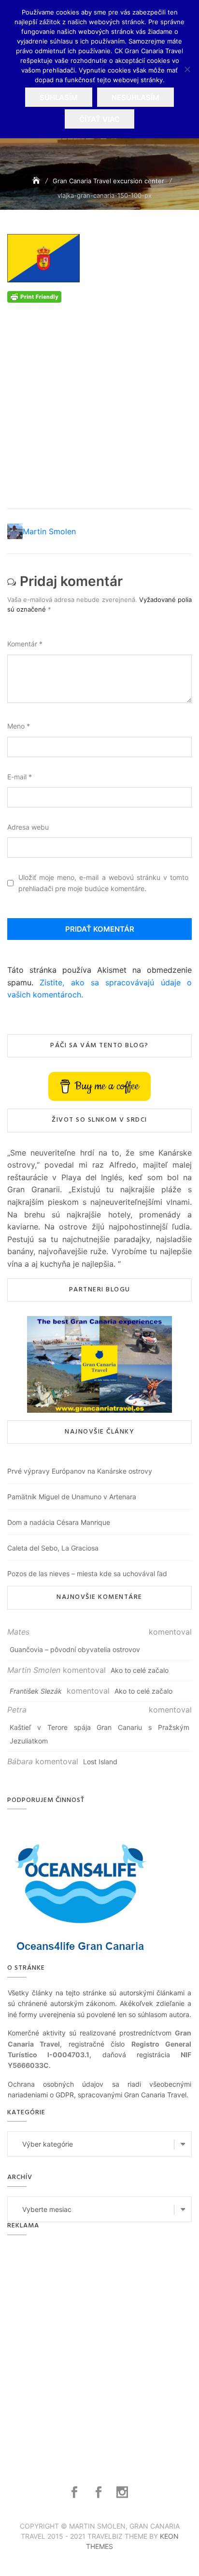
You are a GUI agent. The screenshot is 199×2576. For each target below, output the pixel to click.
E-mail (20, 777)
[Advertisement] (99, 402)
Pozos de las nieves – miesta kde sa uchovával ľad (87, 1573)
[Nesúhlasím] (187, 69)
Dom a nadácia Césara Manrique (59, 1522)
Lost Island (100, 1762)
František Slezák (36, 1691)
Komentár (25, 644)
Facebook (76, 2492)
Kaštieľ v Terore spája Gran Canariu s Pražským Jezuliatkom (99, 1734)
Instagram (123, 2492)
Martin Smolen (49, 531)
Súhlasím (59, 97)
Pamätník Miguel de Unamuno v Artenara (72, 1497)
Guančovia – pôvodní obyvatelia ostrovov (75, 1649)
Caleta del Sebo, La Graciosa (53, 1548)
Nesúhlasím (135, 97)
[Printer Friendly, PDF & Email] (34, 296)
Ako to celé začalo (140, 1670)
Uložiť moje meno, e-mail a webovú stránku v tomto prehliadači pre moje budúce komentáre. (103, 883)
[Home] (37, 181)
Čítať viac (99, 119)
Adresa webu (28, 827)
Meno (19, 726)
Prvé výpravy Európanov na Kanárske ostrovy (80, 1471)
